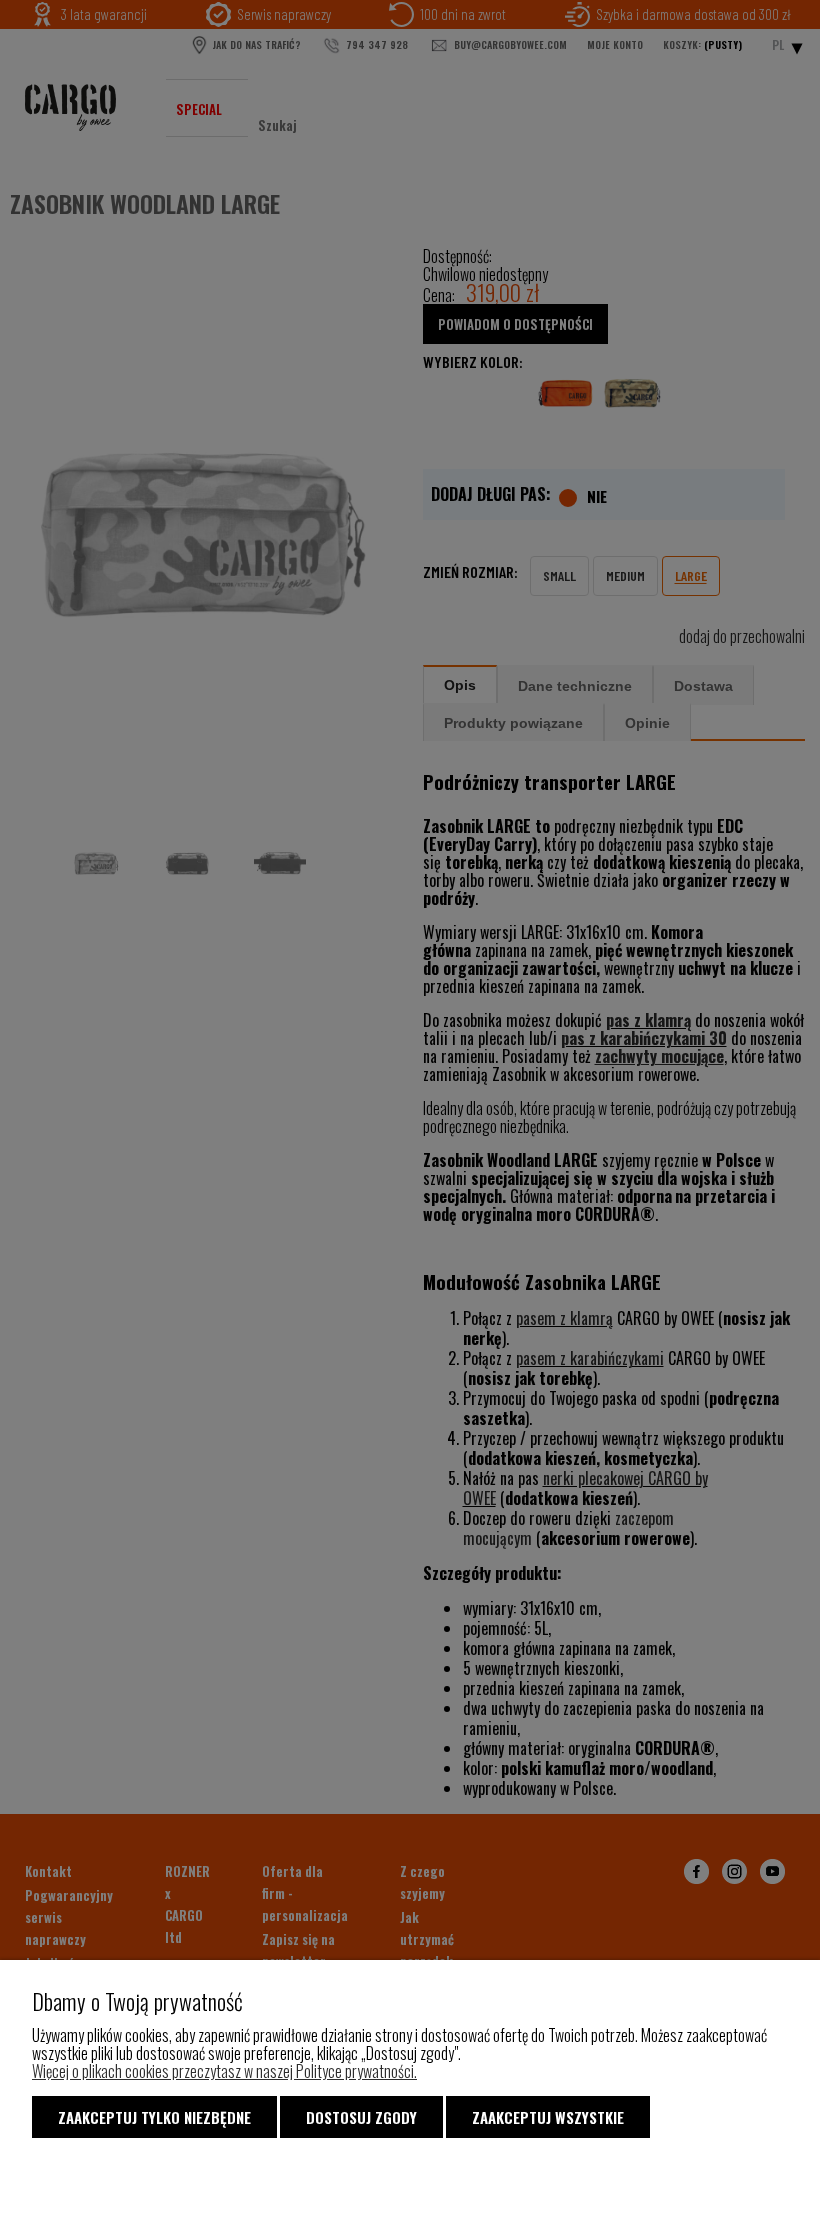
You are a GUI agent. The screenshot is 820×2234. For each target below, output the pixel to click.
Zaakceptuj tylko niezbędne (154, 2117)
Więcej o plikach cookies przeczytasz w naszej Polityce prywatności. (224, 2071)
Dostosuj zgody (361, 2117)
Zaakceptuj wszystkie (548, 2117)
